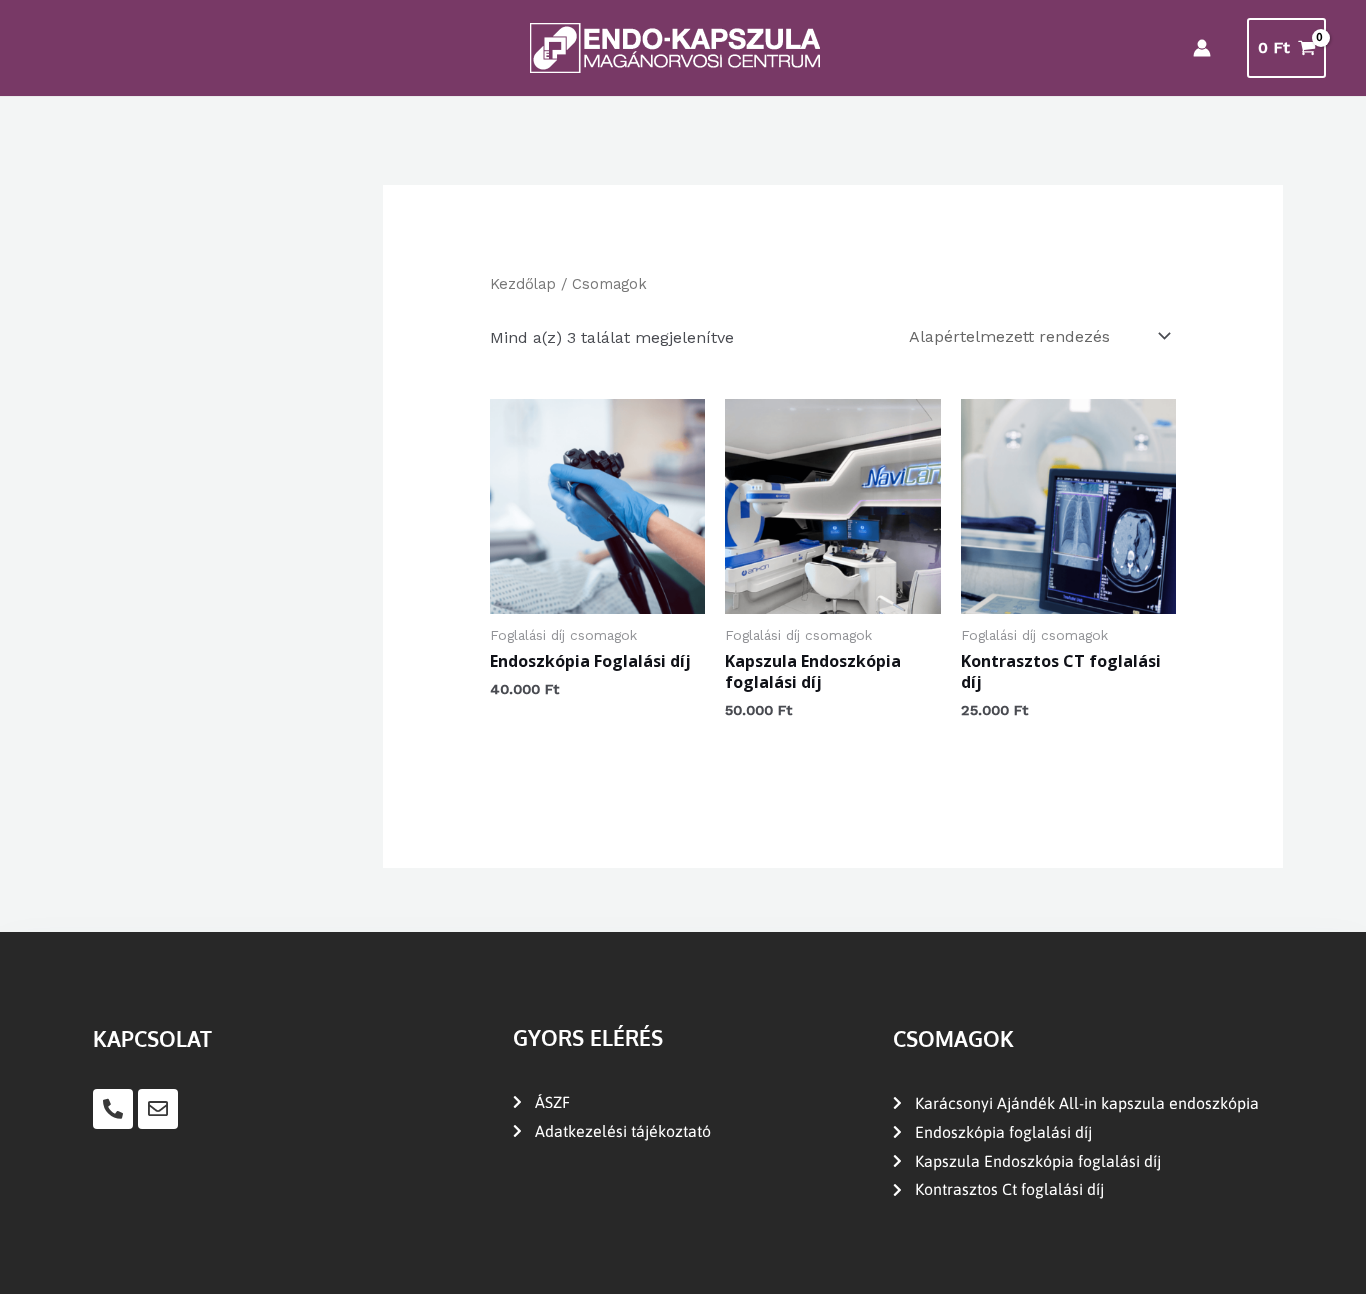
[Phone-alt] (113, 1109)
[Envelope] (158, 1109)
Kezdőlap (523, 284)
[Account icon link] (1202, 48)
